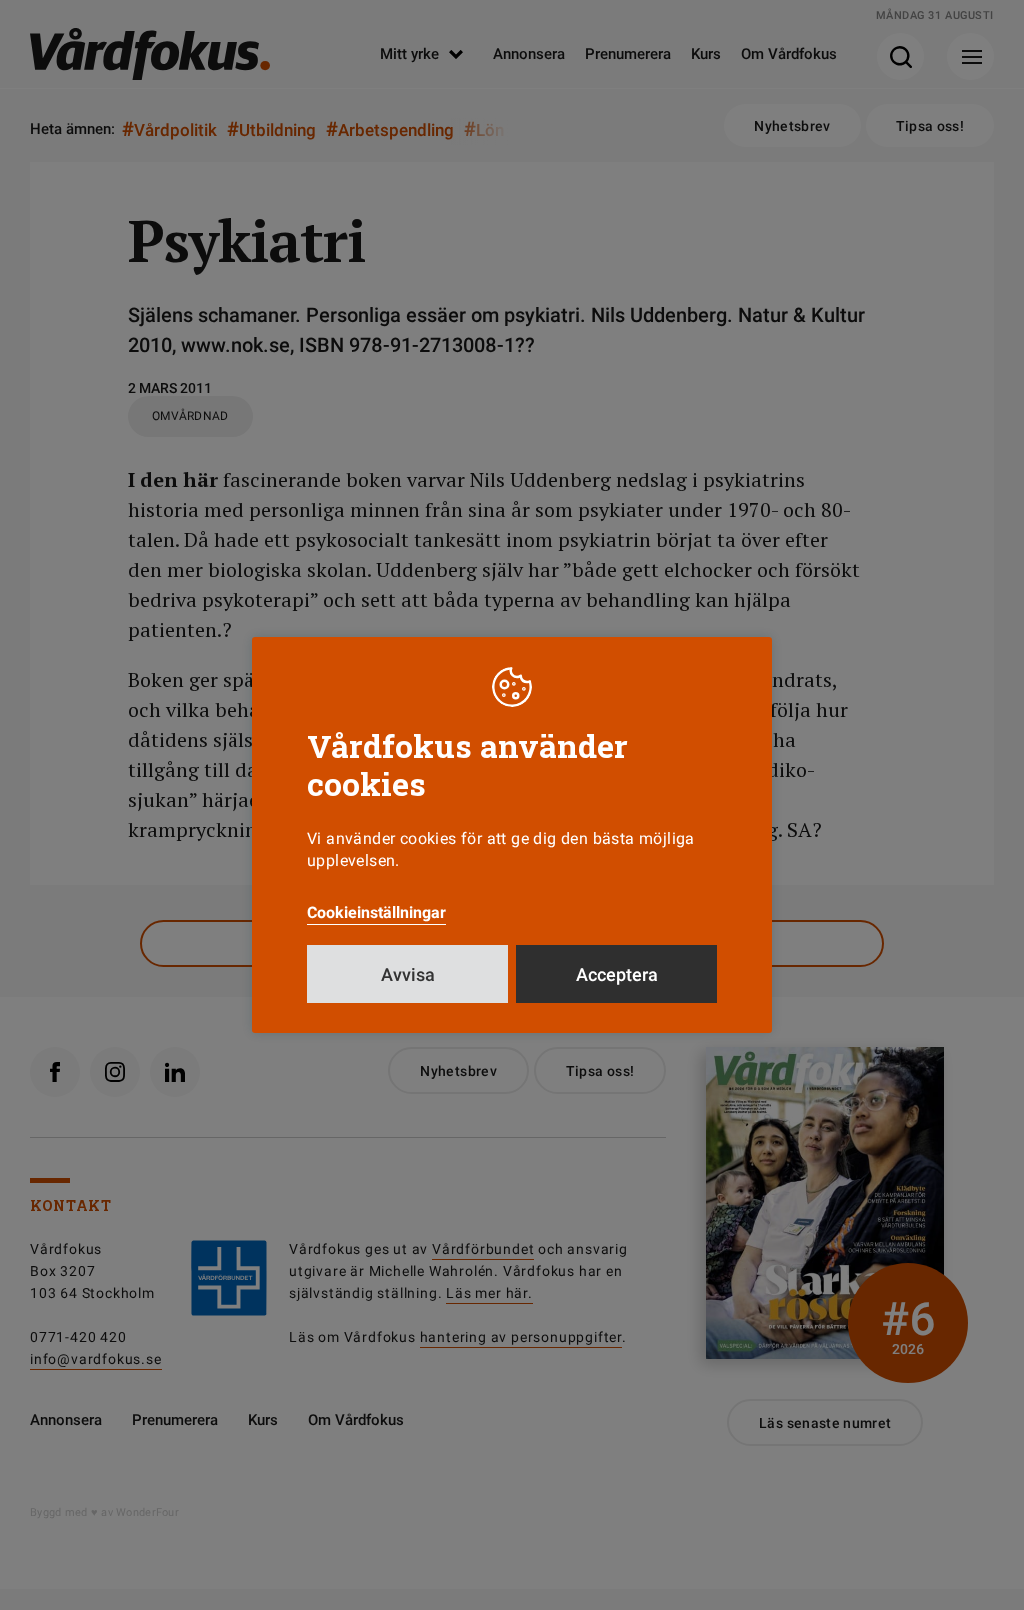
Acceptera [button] (617, 974)
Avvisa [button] (408, 974)
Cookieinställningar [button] (376, 912)
